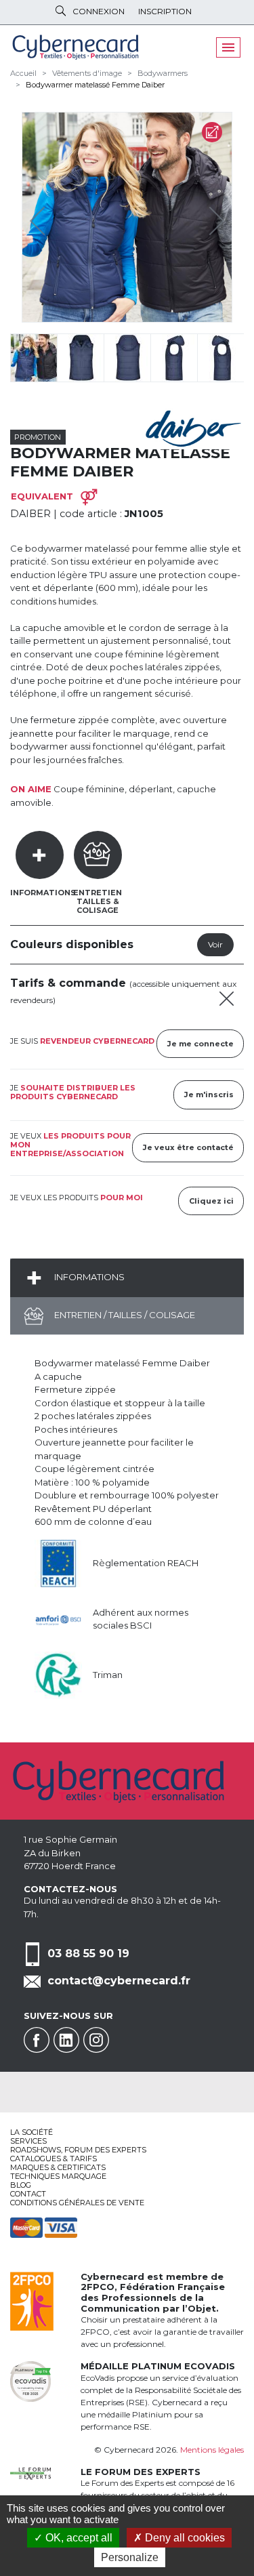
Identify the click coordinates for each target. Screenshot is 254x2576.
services (28, 2141)
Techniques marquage (58, 2176)
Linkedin (66, 2040)
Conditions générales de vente (77, 2203)
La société (31, 2132)
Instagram (96, 2040)
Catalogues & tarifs (54, 2159)
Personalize (130, 2557)
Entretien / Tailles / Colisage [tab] (124, 1315)
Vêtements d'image (87, 73)
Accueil (23, 73)
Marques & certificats (58, 2167)
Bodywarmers (163, 73)
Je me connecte (200, 1044)
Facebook (37, 2040)
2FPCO (98, 2287)
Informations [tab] (43, 893)
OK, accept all (78, 2538)
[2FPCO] (32, 2300)
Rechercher (61, 11)
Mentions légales (212, 2450)
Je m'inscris (209, 1095)
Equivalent (42, 496)
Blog (21, 2185)
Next (207, 218)
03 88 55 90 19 (88, 1954)
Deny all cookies (184, 2538)
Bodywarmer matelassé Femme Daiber (95, 85)
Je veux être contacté (188, 1147)
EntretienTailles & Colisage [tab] (98, 901)
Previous (41, 218)
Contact (28, 2194)
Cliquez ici (211, 1201)
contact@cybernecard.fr (119, 1981)
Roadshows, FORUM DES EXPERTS (78, 2150)
